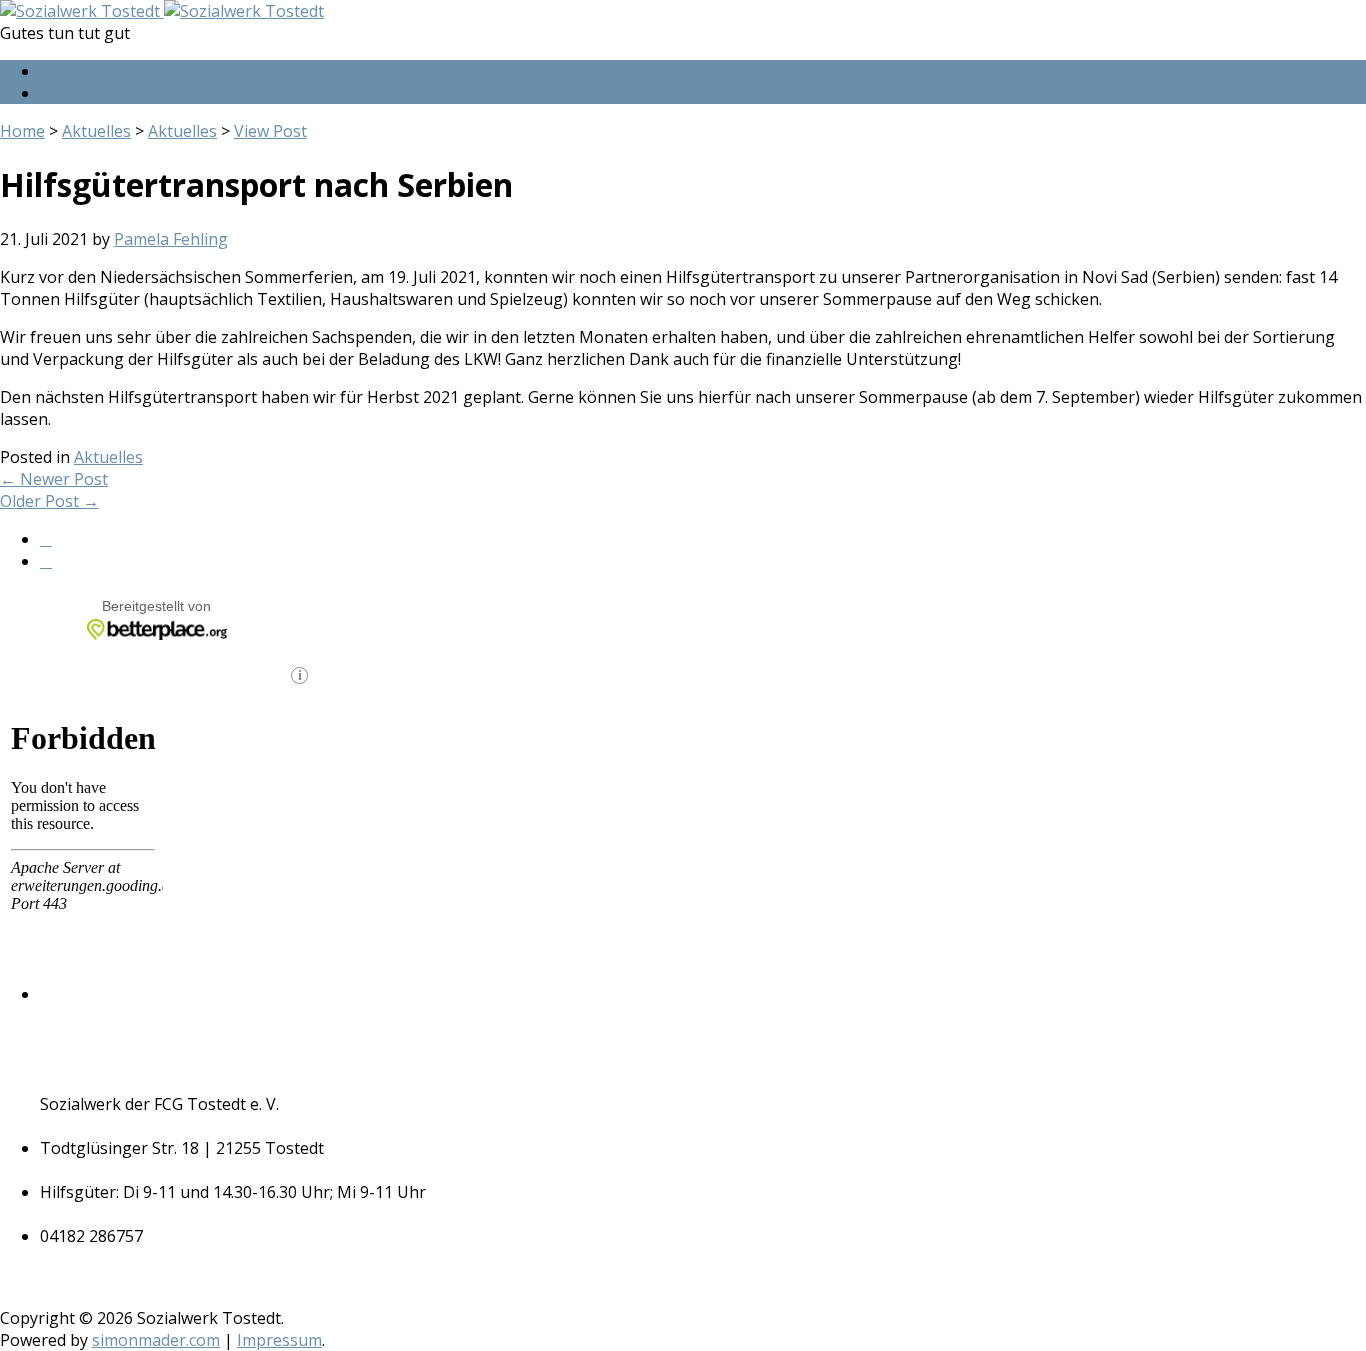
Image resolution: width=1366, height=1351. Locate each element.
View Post (270, 131)
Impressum (279, 1340)
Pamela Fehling (171, 239)
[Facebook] (46, 71)
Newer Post (54, 479)
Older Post (49, 501)
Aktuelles (96, 131)
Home (22, 131)
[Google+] (46, 93)
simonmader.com (156, 1340)
